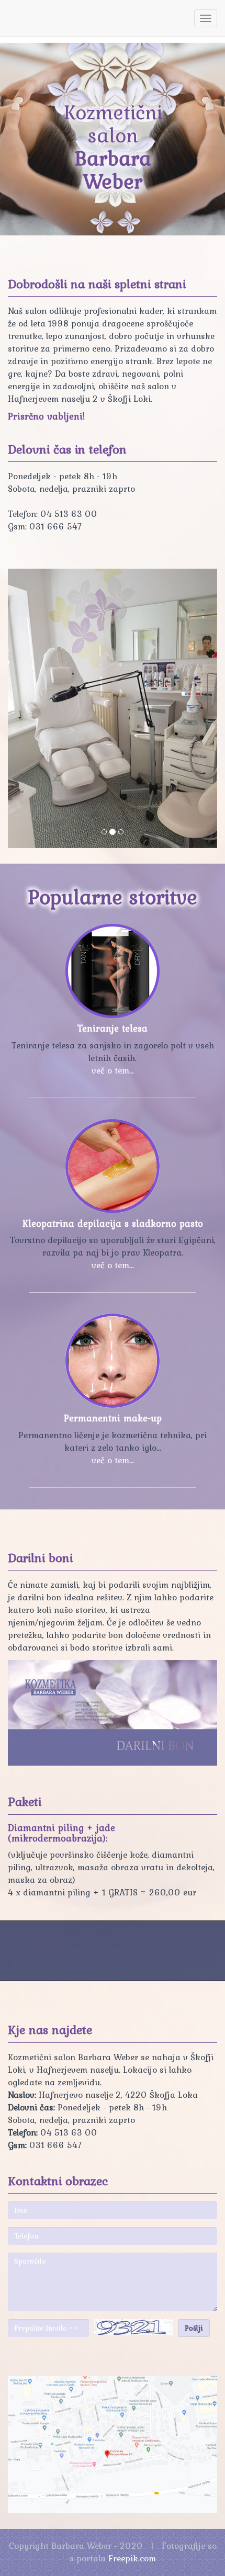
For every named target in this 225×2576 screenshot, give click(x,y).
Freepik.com (132, 2558)
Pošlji (194, 2328)
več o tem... (113, 1070)
